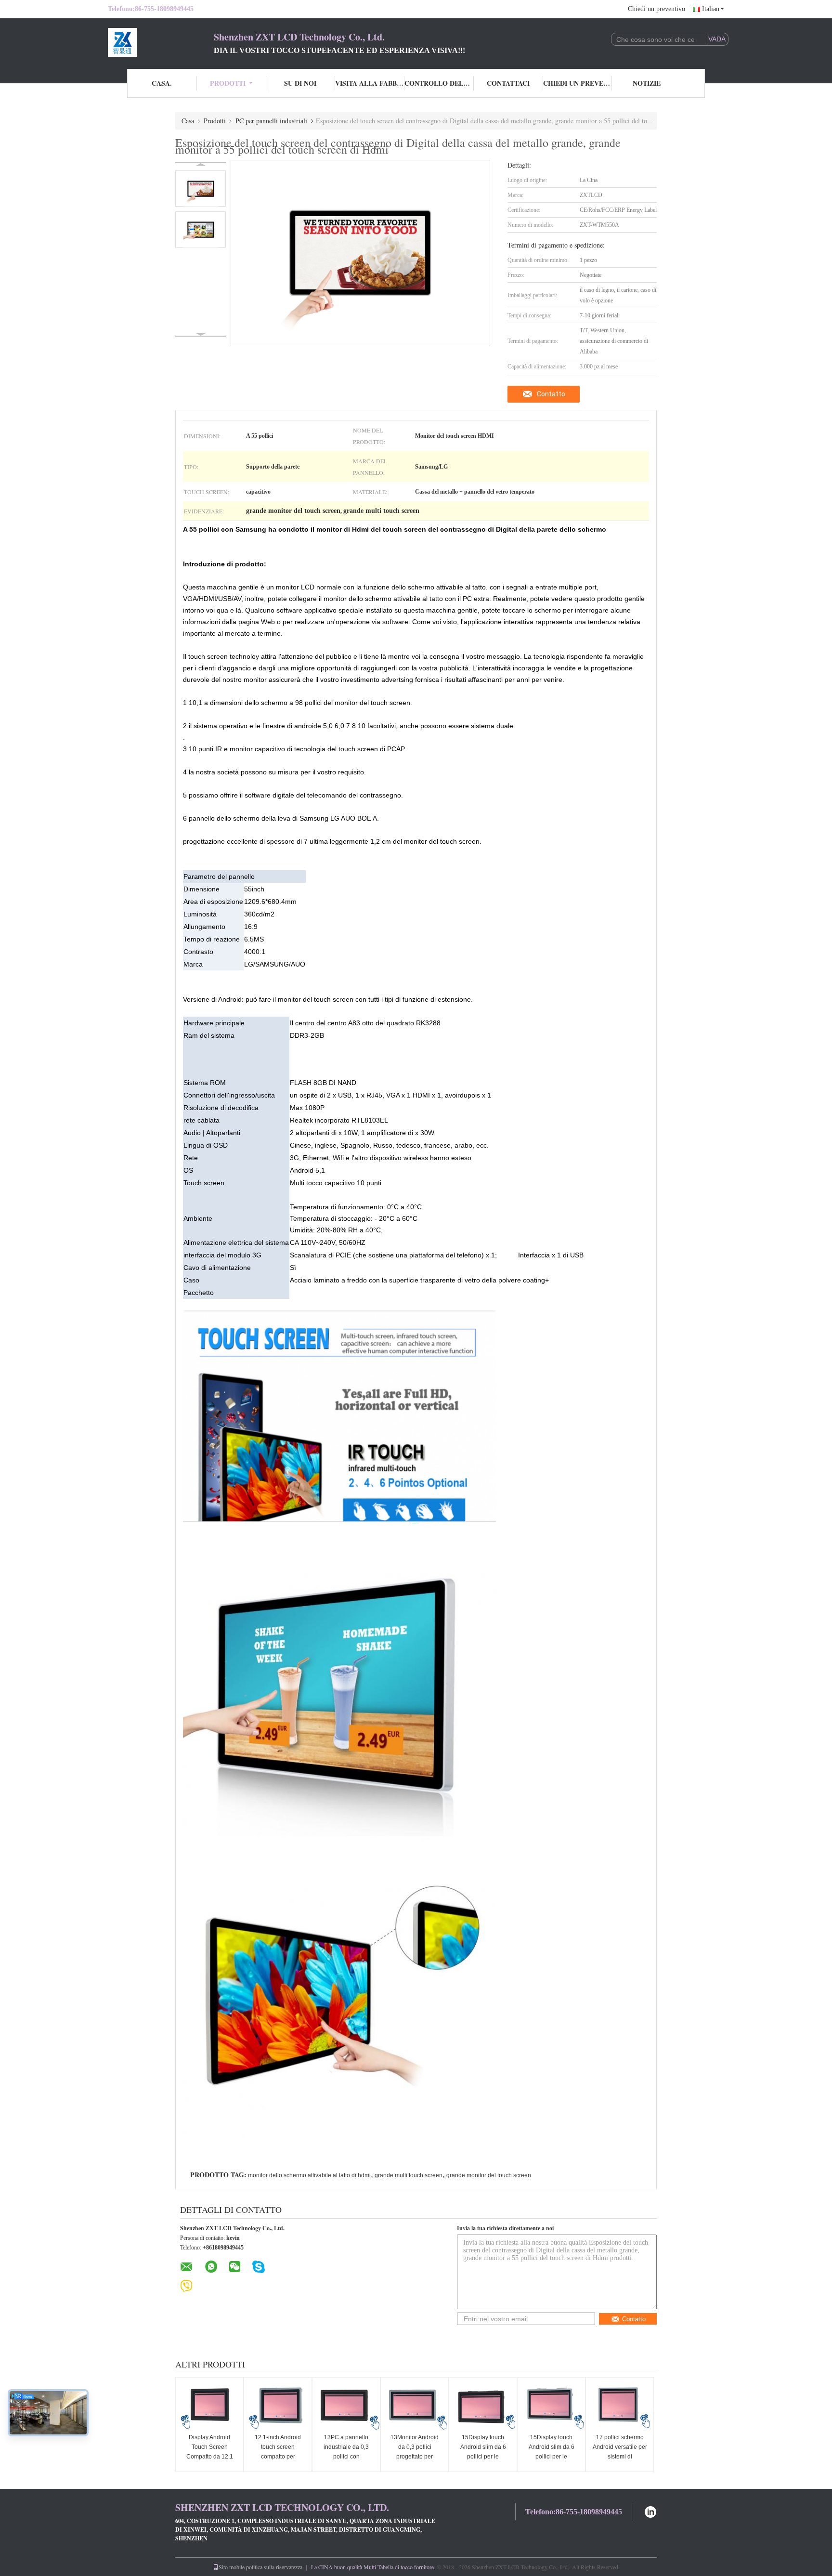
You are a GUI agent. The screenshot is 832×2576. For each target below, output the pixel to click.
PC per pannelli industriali (271, 121)
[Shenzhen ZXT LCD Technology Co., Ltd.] (161, 42)
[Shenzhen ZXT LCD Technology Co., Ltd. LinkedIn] (650, 2511)
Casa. (162, 83)
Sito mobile (232, 2567)
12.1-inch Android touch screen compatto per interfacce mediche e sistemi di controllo (278, 2457)
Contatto (551, 394)
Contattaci (508, 83)
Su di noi (300, 83)
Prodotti (228, 83)
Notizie (647, 83)
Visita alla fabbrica (370, 83)
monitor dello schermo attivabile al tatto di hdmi (309, 2175)
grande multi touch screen (409, 2175)
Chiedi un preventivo (656, 9)
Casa (188, 121)
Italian (711, 9)
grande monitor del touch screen (489, 2175)
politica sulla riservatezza (274, 2567)
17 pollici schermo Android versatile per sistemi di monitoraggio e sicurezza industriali (620, 2457)
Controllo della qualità (439, 83)
